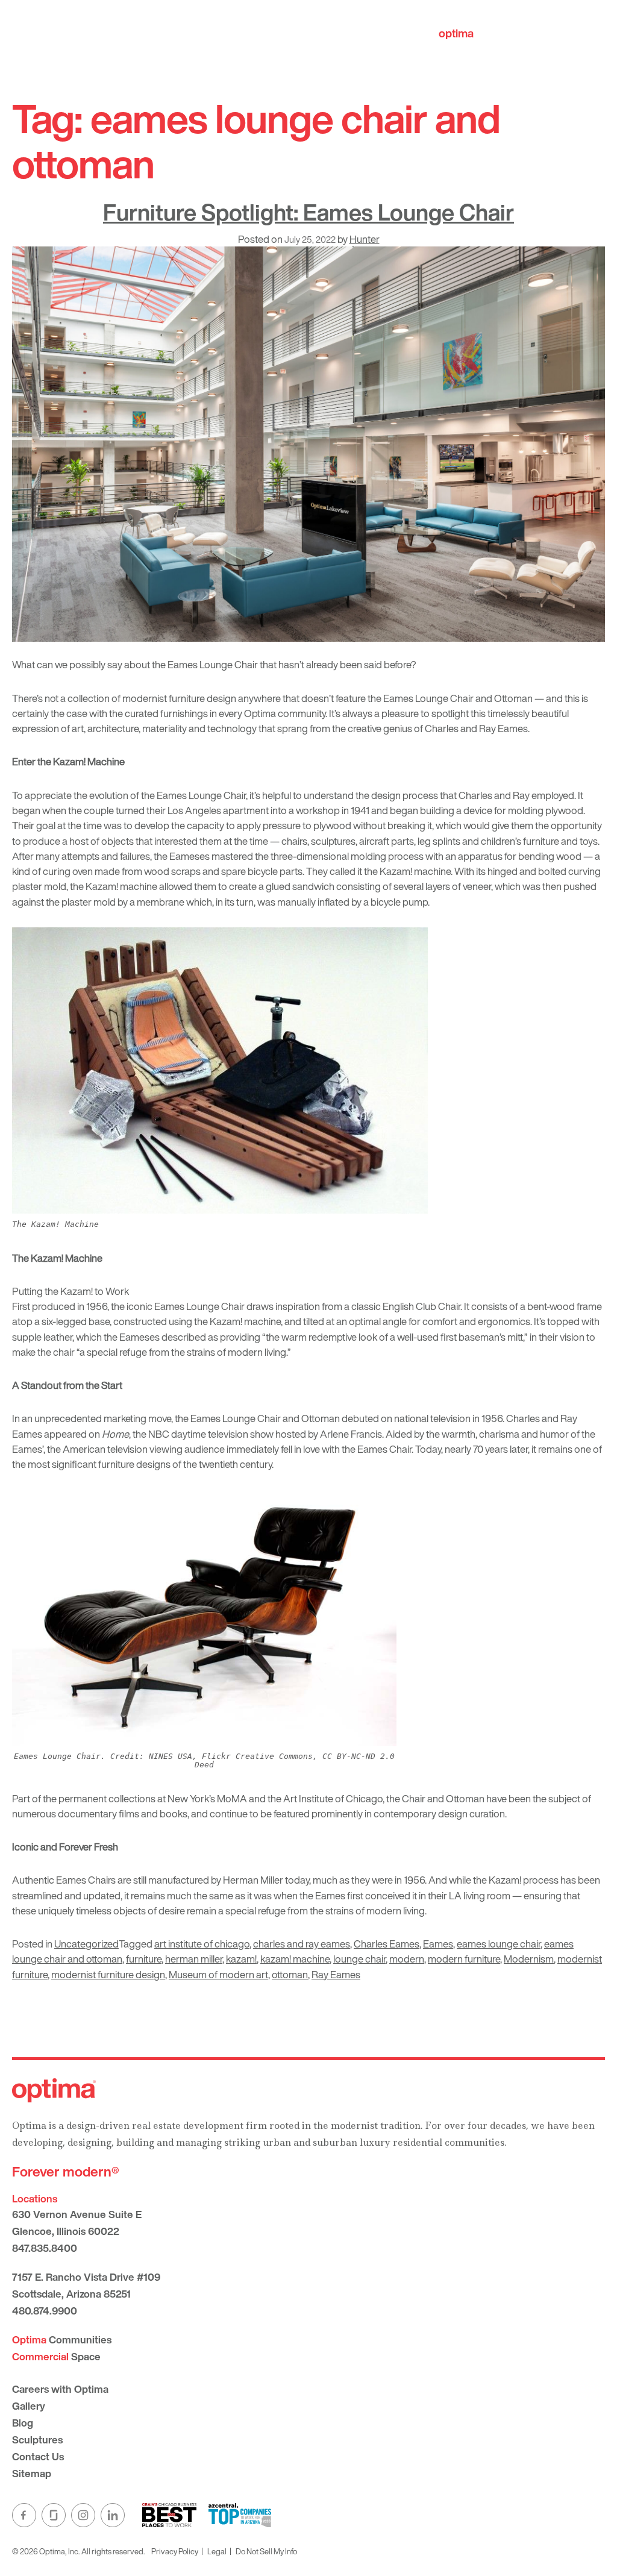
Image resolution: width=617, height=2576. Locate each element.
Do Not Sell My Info (266, 2551)
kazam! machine (295, 1959)
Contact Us (38, 2456)
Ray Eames (336, 1974)
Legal (217, 2551)
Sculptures (37, 2440)
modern (407, 1959)
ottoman (290, 1974)
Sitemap (32, 2473)
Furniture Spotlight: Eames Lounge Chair (308, 212)
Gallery (29, 2406)
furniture (144, 1959)
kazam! (241, 1959)
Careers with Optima (60, 2389)
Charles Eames (387, 1944)
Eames (438, 1944)
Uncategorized (86, 1944)
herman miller (194, 1959)
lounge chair (359, 1959)
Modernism (529, 1959)
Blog (23, 2423)
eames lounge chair (499, 1944)
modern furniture (464, 1959)
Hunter (365, 239)
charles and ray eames (302, 1944)
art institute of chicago (202, 1944)
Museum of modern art (218, 1974)
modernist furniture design (108, 1974)
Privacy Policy (175, 2551)
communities (490, 33)
